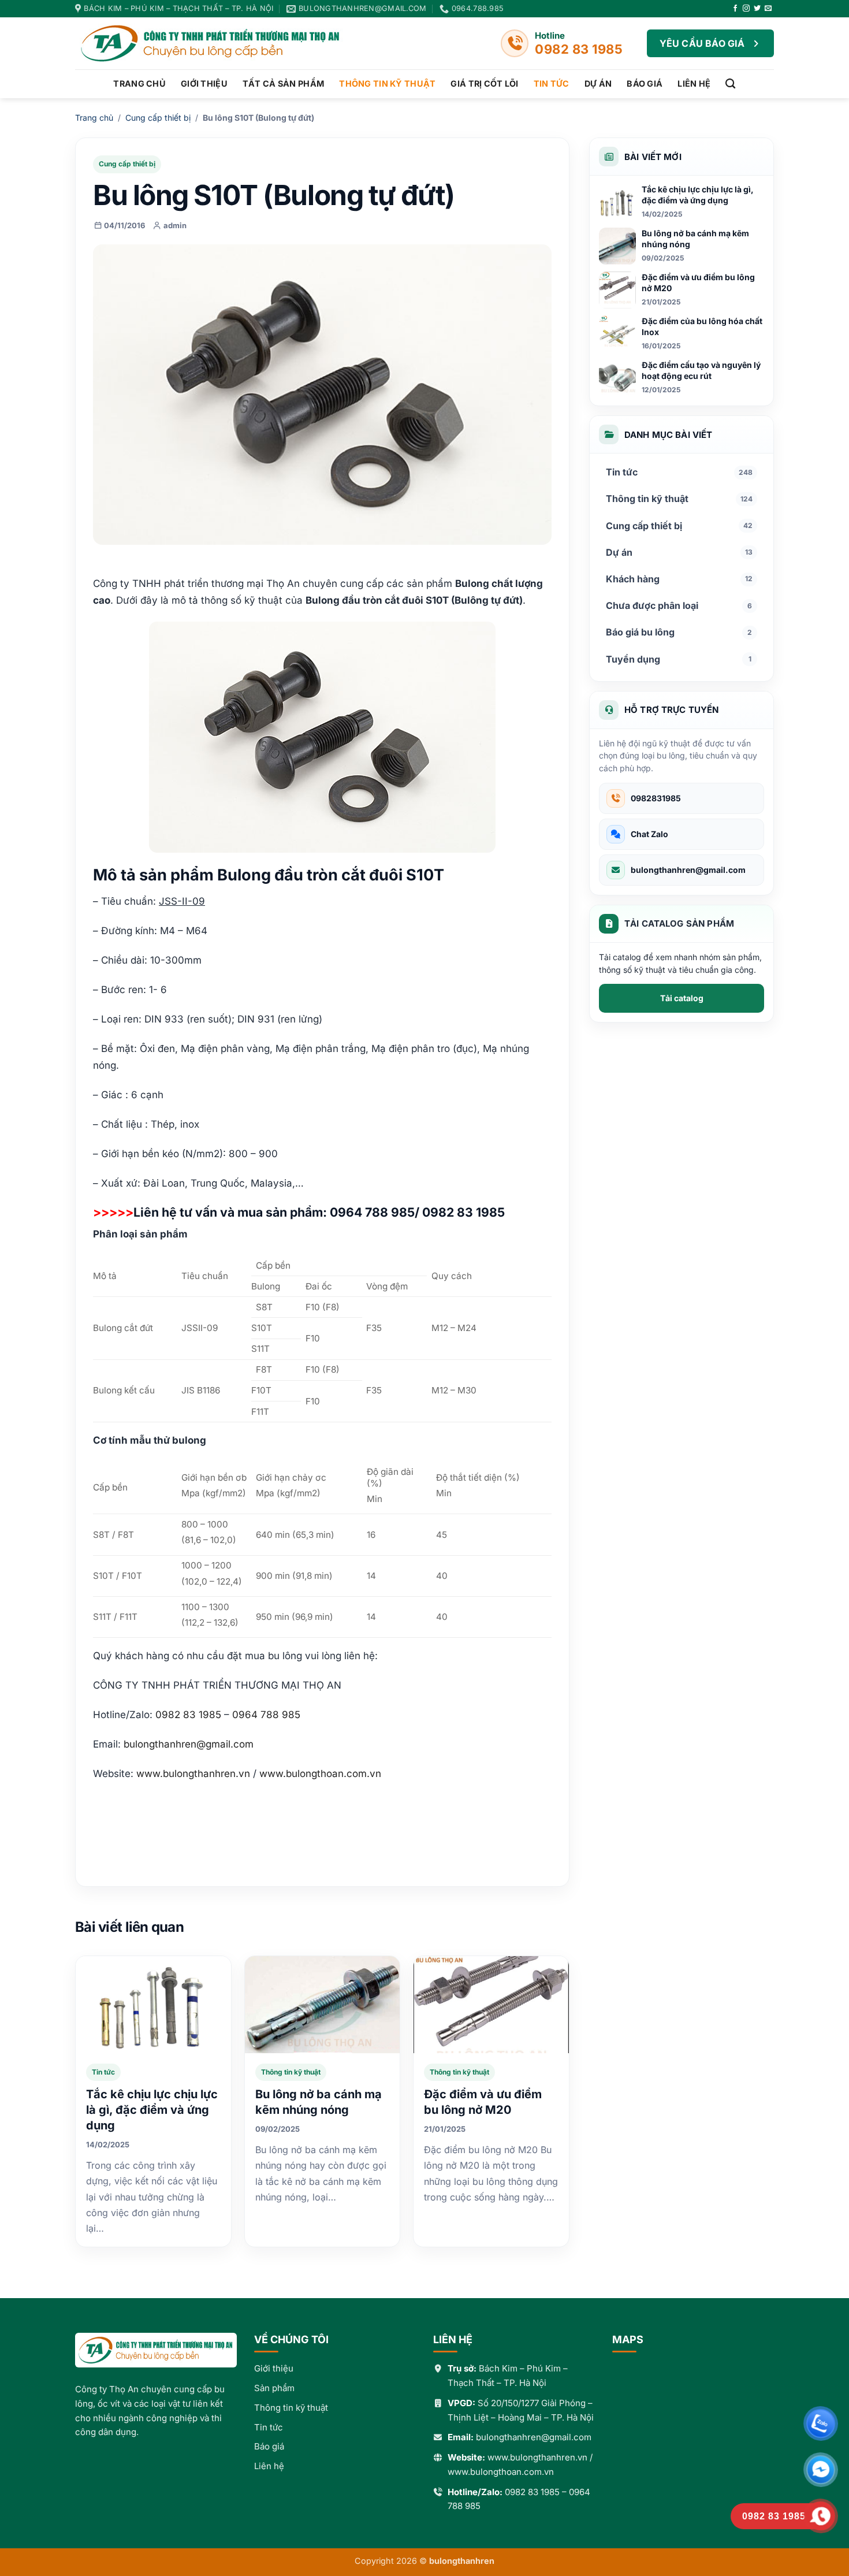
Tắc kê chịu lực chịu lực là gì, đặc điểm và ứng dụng (152, 2110)
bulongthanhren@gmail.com (189, 1744)
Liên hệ (694, 83)
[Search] (730, 84)
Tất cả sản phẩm (283, 83)
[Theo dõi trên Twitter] (757, 9)
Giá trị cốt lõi (484, 83)
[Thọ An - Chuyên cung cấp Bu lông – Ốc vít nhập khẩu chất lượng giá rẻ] (219, 43)
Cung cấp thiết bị (158, 118)
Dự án (598, 83)
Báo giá (645, 83)
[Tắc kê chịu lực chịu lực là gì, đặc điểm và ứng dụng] (153, 2005)
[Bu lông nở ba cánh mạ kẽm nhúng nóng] (323, 2005)
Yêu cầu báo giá (702, 43)
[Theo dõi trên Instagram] (746, 9)
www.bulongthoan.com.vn (501, 2472)
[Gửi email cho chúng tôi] (768, 9)
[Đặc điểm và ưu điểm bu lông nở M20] (491, 2005)
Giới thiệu (204, 83)
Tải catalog (682, 998)
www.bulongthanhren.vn (537, 2457)
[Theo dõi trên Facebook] (735, 9)
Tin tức (552, 83)
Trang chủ (139, 83)
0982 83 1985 (532, 2492)
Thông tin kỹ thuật (387, 83)
